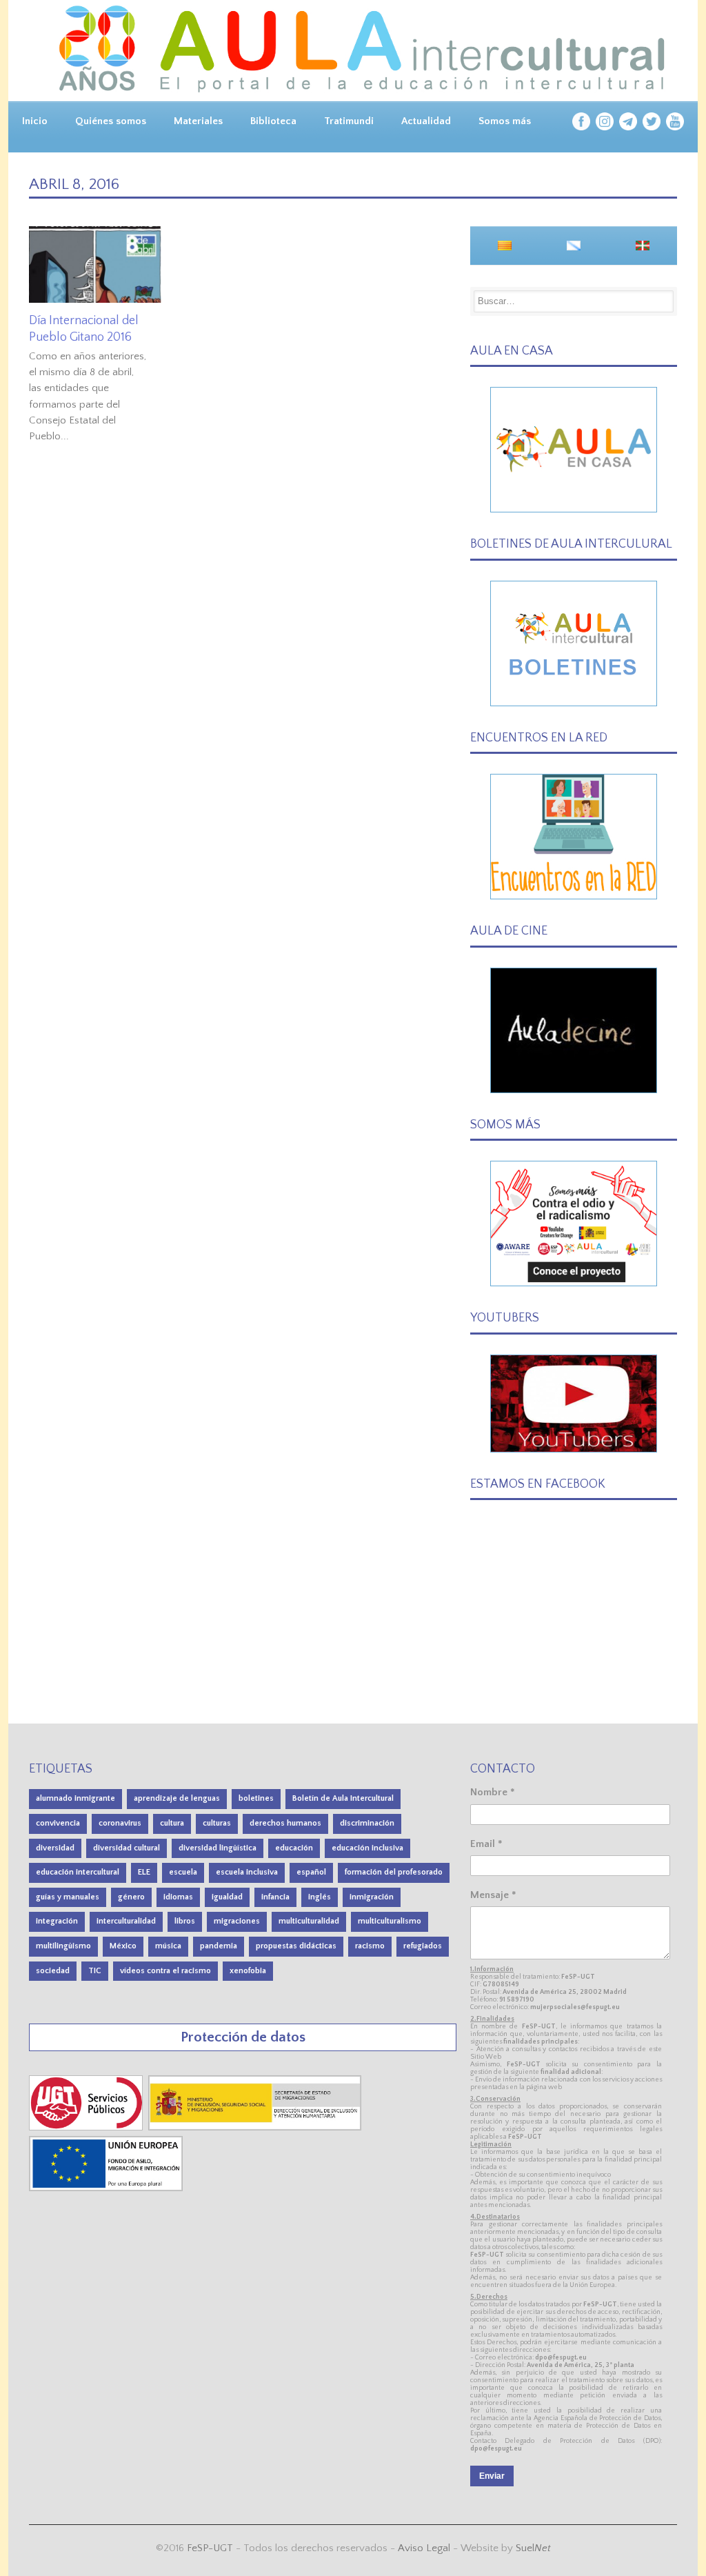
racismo (370, 1946)
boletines (256, 1798)
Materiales (198, 121)
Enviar (492, 2476)
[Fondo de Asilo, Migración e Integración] (106, 2188)
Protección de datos (243, 2037)
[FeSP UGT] (87, 2127)
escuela (183, 1872)
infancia (275, 1897)
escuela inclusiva (247, 1872)
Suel (533, 2548)
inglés (320, 1897)
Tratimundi (349, 121)
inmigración (372, 1897)
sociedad (53, 1971)
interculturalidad (126, 1921)
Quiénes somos (111, 121)
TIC (95, 1971)
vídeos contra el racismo (165, 1971)
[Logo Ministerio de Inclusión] (256, 2127)
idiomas (178, 1897)
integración (57, 1921)
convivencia (58, 1823)
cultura (172, 1823)
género (131, 1897)
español (311, 1872)
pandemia (219, 1946)
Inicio (35, 121)
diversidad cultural (127, 1848)
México (123, 1946)
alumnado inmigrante (75, 1798)
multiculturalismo (390, 1921)
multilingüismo (63, 1946)
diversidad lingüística (218, 1848)
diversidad (55, 1848)
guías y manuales (68, 1897)
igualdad (227, 1897)
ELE (144, 1872)
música (168, 1946)
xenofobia (248, 1971)
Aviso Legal (424, 2548)
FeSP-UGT (210, 2548)
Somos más (505, 121)
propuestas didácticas (296, 1946)
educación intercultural (78, 1872)
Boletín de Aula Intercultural (343, 1798)
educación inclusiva (367, 1848)
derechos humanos (285, 1823)
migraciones (237, 1921)
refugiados (423, 1946)
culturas (217, 1823)
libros (185, 1921)
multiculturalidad (309, 1921)
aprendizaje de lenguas (177, 1798)
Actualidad (426, 121)
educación (294, 1848)
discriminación (367, 1823)
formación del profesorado (394, 1872)
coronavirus (120, 1823)
